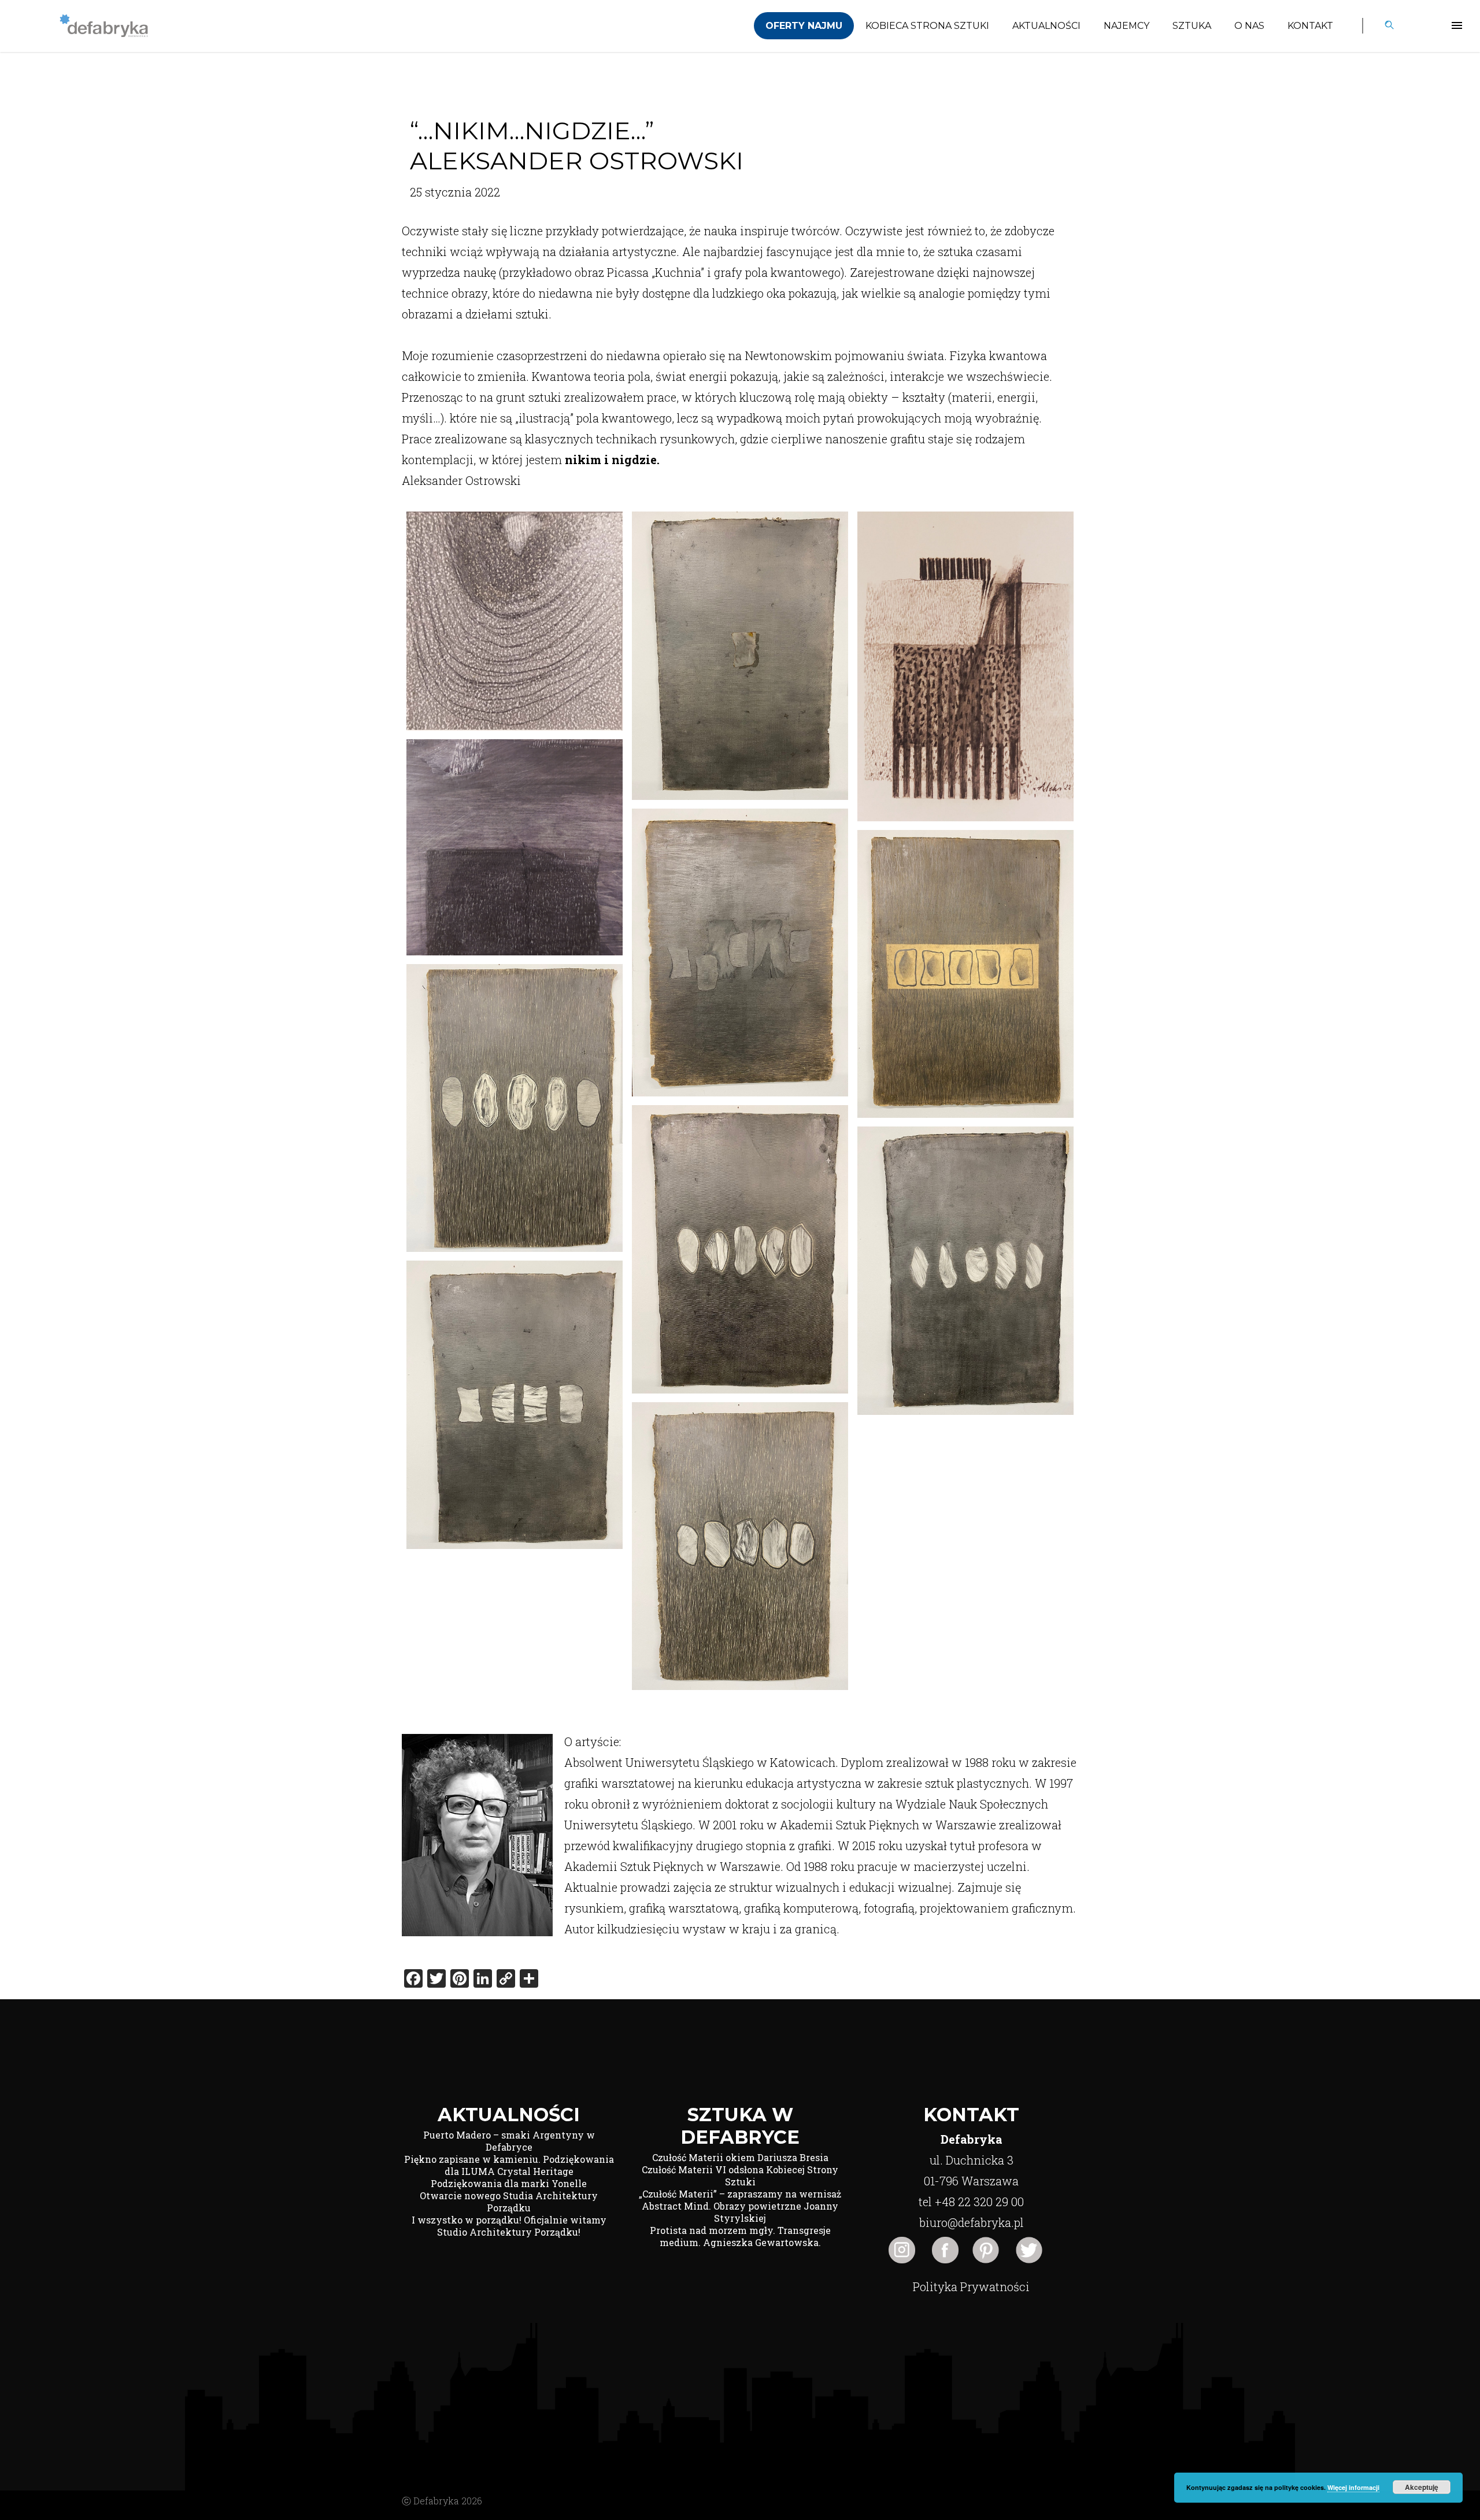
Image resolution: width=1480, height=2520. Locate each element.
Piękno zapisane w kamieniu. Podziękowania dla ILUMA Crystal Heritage (509, 2165)
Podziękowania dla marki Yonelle (509, 2183)
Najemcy (1126, 26)
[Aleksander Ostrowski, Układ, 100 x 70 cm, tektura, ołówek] (965, 974)
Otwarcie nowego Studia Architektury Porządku (509, 2202)
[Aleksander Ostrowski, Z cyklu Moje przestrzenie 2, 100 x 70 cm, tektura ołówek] (740, 1249)
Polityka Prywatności (971, 2286)
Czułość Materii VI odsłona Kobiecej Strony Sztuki (740, 2176)
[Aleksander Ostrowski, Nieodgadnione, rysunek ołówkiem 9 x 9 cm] (515, 621)
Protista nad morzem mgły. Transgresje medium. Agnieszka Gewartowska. (740, 2236)
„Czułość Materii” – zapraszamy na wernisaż (740, 2194)
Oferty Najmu (804, 26)
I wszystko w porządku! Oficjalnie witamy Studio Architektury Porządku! (509, 2226)
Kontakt (1310, 26)
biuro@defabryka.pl (972, 2222)
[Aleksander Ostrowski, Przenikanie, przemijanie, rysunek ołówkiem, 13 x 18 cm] (965, 666)
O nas (1249, 26)
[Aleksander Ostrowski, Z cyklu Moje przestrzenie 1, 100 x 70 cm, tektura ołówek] (515, 1108)
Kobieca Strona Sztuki (927, 26)
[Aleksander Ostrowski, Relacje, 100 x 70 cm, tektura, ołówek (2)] (740, 953)
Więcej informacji (1353, 2487)
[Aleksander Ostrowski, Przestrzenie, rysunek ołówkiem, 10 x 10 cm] (515, 847)
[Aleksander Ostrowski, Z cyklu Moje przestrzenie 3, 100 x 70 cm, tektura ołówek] (965, 1271)
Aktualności (1046, 26)
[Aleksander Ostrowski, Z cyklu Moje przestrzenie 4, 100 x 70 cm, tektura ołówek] (515, 1405)
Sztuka (1192, 26)
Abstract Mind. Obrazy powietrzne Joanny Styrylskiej (740, 2212)
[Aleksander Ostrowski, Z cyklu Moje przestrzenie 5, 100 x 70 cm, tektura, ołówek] (740, 1546)
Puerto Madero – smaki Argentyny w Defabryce (509, 2141)
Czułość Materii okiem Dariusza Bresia (740, 2157)
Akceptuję (1422, 2487)
